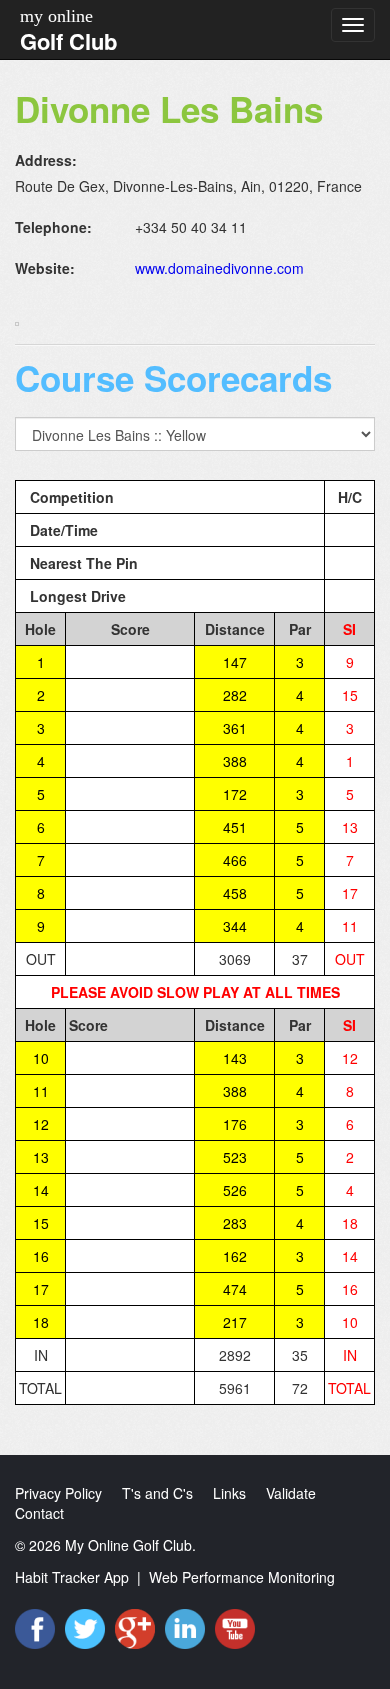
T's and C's (157, 1493)
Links (229, 1493)
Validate (291, 1493)
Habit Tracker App (72, 1577)
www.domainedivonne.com (219, 268)
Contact (39, 1513)
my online (56, 16)
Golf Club (68, 41)
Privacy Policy (58, 1493)
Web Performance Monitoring (242, 1577)
